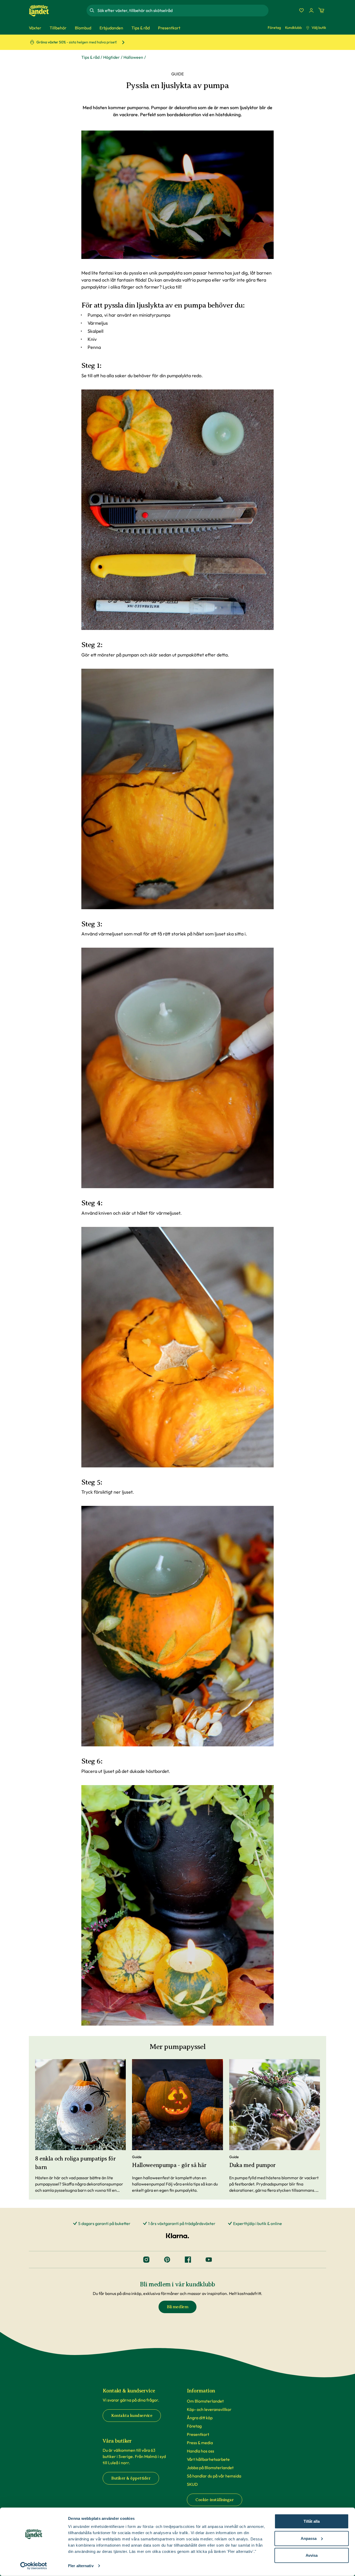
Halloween (133, 57)
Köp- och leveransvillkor (209, 2409)
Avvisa (312, 2555)
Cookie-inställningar (215, 2500)
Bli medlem (177, 2307)
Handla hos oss (200, 2451)
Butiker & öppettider (131, 2478)
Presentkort (198, 2434)
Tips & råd (90, 57)
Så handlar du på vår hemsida (214, 2476)
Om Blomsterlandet (205, 2401)
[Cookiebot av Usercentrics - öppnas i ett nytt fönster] (34, 2566)
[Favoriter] (301, 10)
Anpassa (309, 2538)
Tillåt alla (312, 2521)
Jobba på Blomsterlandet (210, 2468)
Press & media (200, 2443)
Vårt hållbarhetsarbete (208, 2459)
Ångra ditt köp (200, 2418)
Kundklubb (293, 28)
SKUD (192, 2484)
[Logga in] (311, 10)
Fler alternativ (81, 2566)
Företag (274, 28)
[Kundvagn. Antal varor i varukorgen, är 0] (321, 10)
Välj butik (319, 28)
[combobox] (182, 10)
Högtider (111, 57)
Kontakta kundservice (132, 2416)
